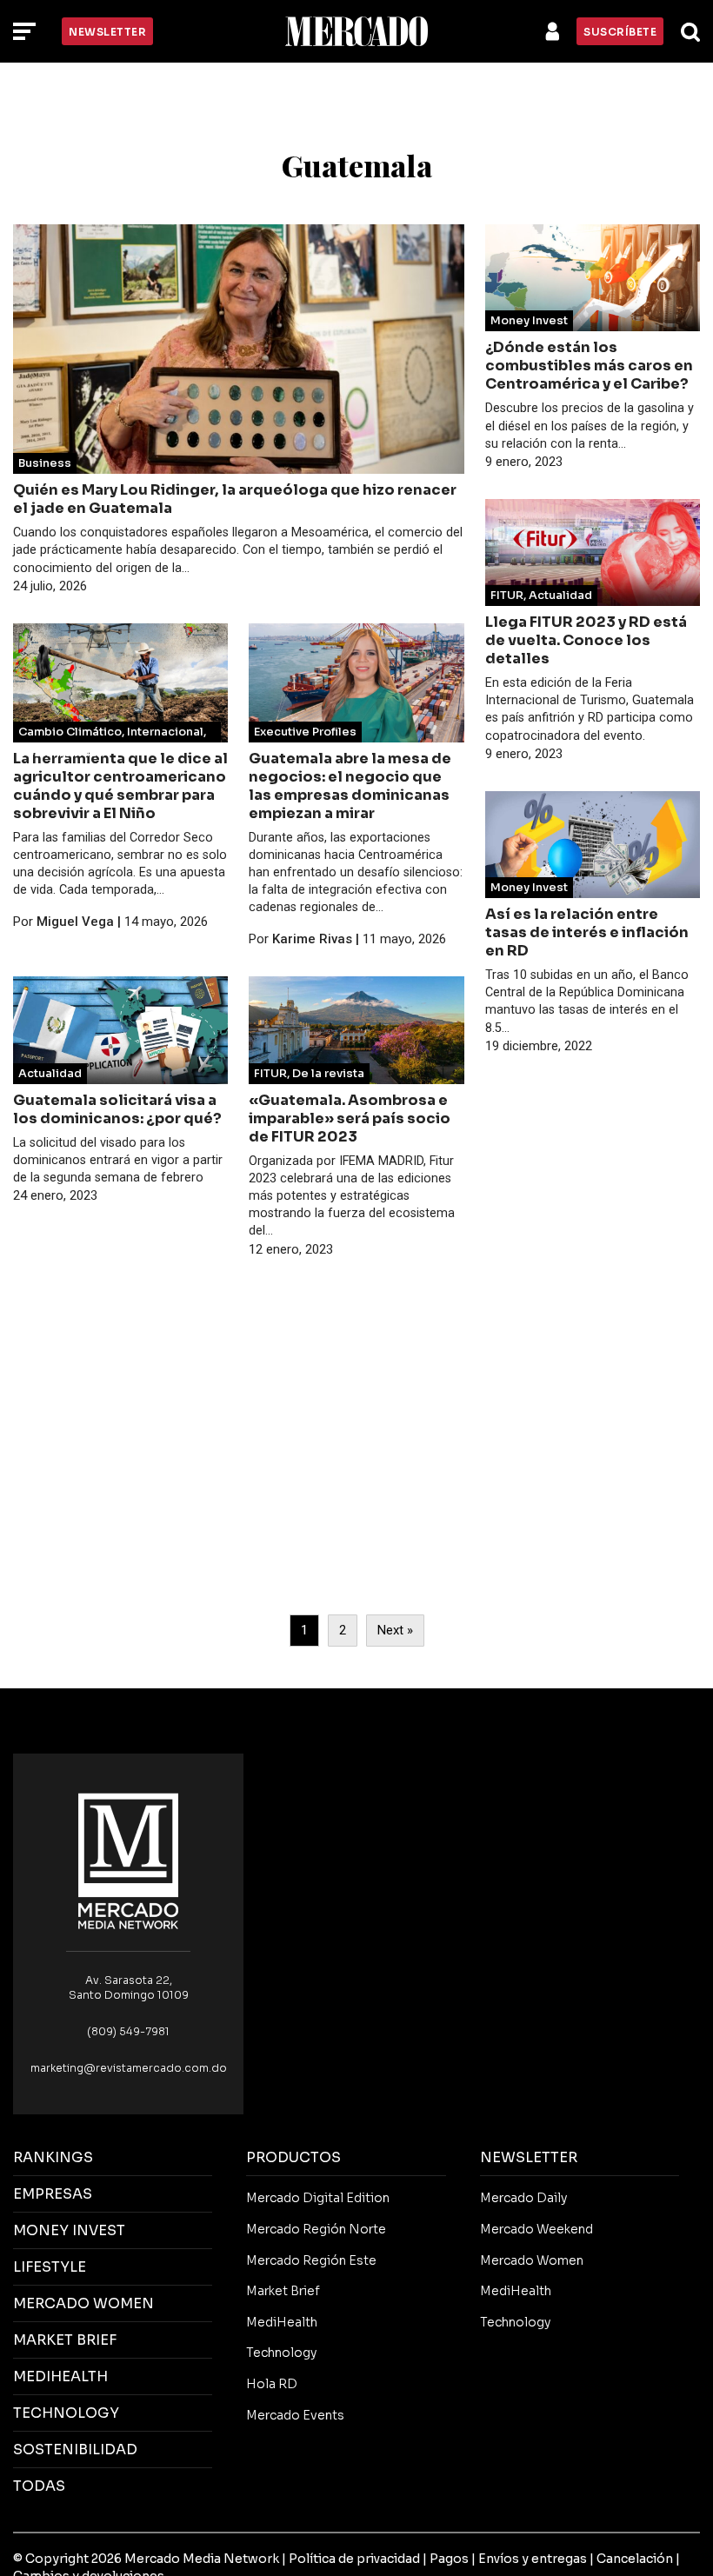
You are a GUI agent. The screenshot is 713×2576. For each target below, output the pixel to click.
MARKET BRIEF (65, 2340)
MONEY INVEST (69, 2230)
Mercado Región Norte (316, 2229)
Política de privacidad (354, 2559)
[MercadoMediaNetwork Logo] (129, 1860)
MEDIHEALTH (60, 2376)
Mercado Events (295, 2415)
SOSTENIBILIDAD (75, 2450)
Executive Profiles (305, 732)
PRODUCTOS (293, 2157)
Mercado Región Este (311, 2260)
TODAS (39, 2486)
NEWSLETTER (529, 2157)
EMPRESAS (53, 2194)
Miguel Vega (75, 922)
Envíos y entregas (533, 2559)
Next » (395, 1630)
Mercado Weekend (536, 2229)
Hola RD (272, 2384)
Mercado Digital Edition (318, 2198)
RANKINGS (53, 2157)
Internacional (165, 732)
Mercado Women (532, 2260)
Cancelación (635, 2559)
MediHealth (282, 2322)
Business (45, 463)
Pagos (449, 2559)
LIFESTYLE (50, 2267)
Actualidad (50, 1074)
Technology (281, 2353)
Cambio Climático (70, 732)
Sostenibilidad (61, 753)
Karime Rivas (312, 939)
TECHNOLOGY (66, 2413)
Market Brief (283, 2291)
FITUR (270, 1074)
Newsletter (107, 32)
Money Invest (529, 321)
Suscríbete (620, 32)
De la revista (328, 1074)
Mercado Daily (523, 2198)
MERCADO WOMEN (83, 2303)
